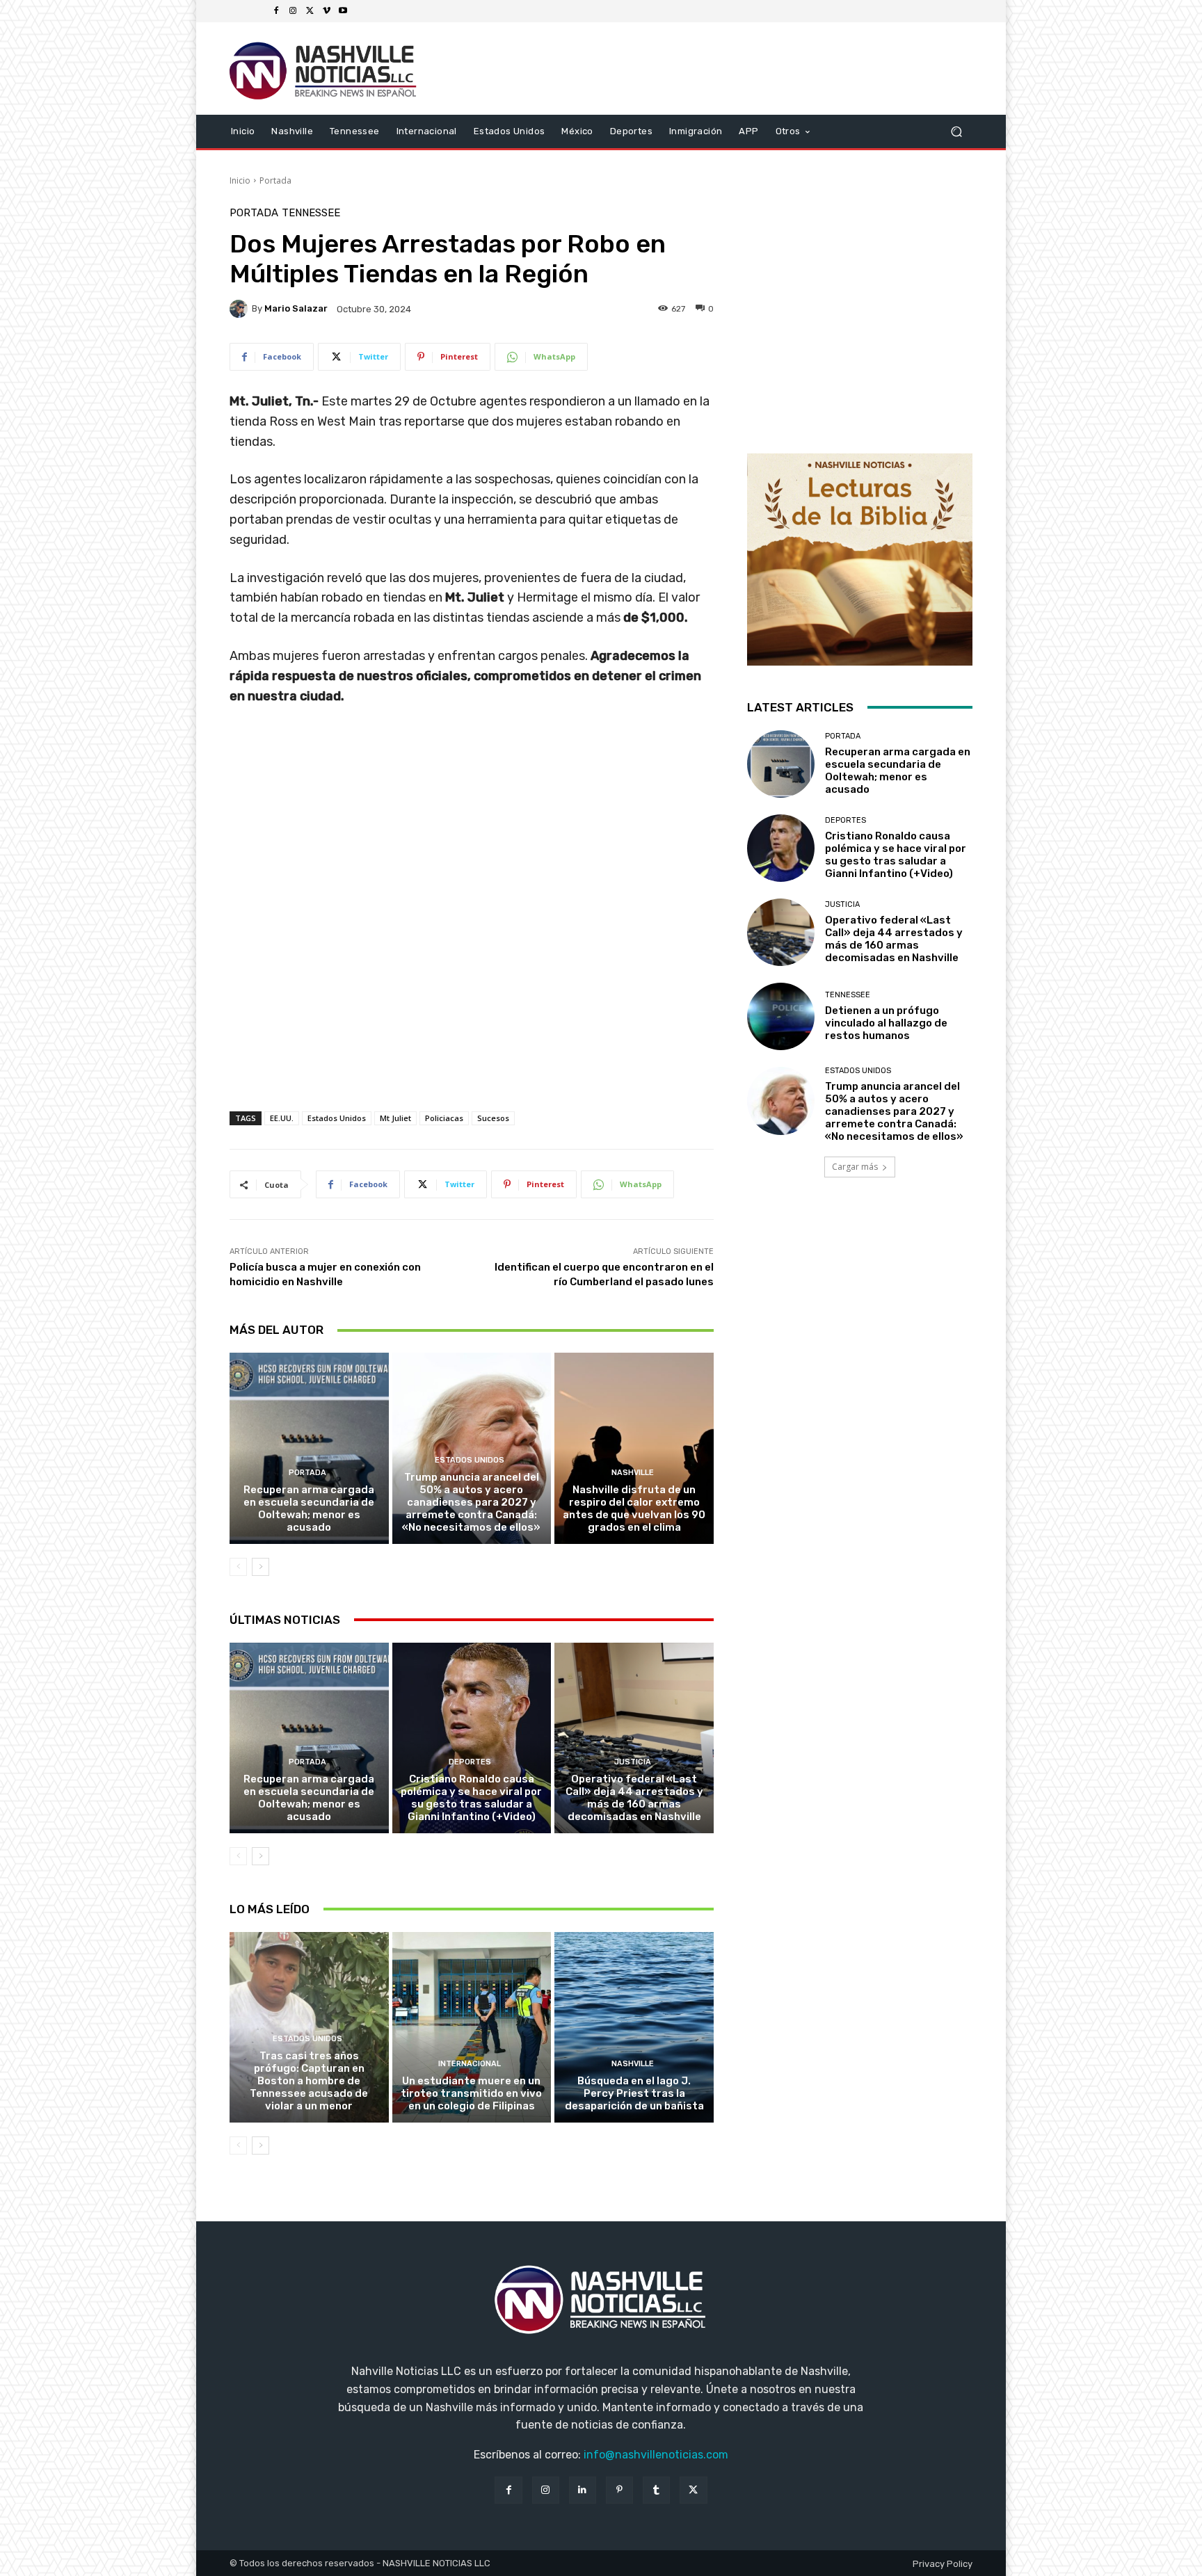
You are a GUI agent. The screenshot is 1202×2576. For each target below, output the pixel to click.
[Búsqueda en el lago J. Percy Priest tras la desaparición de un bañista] (634, 2027)
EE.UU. (282, 1118)
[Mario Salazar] (241, 309)
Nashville (633, 1473)
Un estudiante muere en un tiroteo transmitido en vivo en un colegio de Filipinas (471, 2093)
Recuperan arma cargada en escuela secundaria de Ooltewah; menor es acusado (309, 1508)
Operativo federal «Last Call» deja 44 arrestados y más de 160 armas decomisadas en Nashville (634, 1798)
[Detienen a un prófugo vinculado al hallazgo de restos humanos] (781, 1016)
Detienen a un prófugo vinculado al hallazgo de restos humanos (886, 1023)
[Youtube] (343, 11)
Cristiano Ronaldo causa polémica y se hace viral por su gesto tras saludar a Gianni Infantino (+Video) (471, 1798)
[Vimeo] (326, 11)
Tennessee (311, 213)
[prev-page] (238, 1567)
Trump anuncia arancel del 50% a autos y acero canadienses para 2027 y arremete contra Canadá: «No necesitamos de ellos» (471, 1502)
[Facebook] (276, 11)
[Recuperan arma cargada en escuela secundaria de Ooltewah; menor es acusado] (309, 1448)
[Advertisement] (472, 1013)
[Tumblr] (656, 2490)
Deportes (470, 1762)
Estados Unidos (337, 1118)
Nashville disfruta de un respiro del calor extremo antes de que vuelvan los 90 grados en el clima (634, 1508)
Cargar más (855, 1167)
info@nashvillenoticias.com (656, 2455)
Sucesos (493, 1118)
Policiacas (444, 1118)
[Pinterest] (619, 2490)
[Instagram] (293, 11)
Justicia (633, 1762)
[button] (956, 131)
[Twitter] (310, 11)
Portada (275, 180)
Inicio (240, 180)
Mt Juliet (395, 1118)
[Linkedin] (583, 2490)
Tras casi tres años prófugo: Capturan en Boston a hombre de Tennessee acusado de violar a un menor (309, 2081)
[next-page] (261, 1567)
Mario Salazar (296, 308)
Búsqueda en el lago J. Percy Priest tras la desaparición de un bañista (634, 2093)
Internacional (470, 2064)
